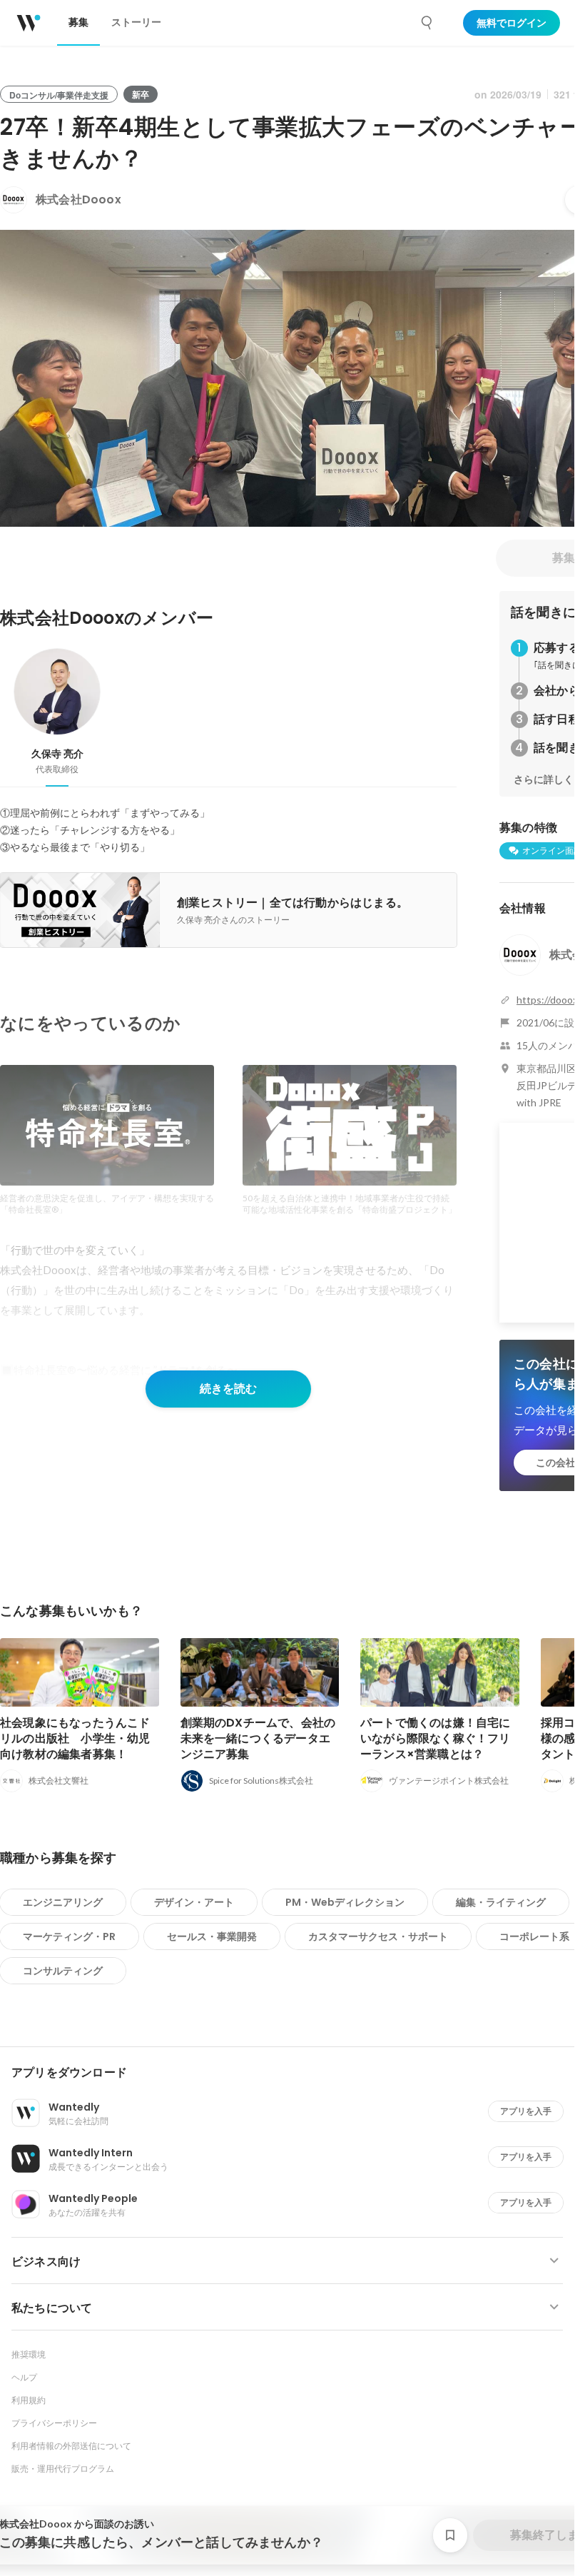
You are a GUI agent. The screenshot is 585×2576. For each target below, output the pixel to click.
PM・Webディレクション (345, 1902)
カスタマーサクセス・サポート (378, 1936)
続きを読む (228, 1389)
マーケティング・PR (69, 1936)
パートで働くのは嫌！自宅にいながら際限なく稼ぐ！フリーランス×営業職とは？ (436, 1738)
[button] (293, 2073)
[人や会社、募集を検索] (427, 23)
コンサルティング (63, 1971)
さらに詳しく (544, 779)
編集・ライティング (501, 1902)
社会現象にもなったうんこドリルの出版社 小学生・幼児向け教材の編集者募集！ (75, 1738)
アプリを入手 (526, 2111)
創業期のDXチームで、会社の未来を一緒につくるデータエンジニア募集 (258, 1738)
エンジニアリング (63, 1902)
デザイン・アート (194, 1902)
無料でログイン (512, 23)
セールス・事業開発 (212, 1936)
